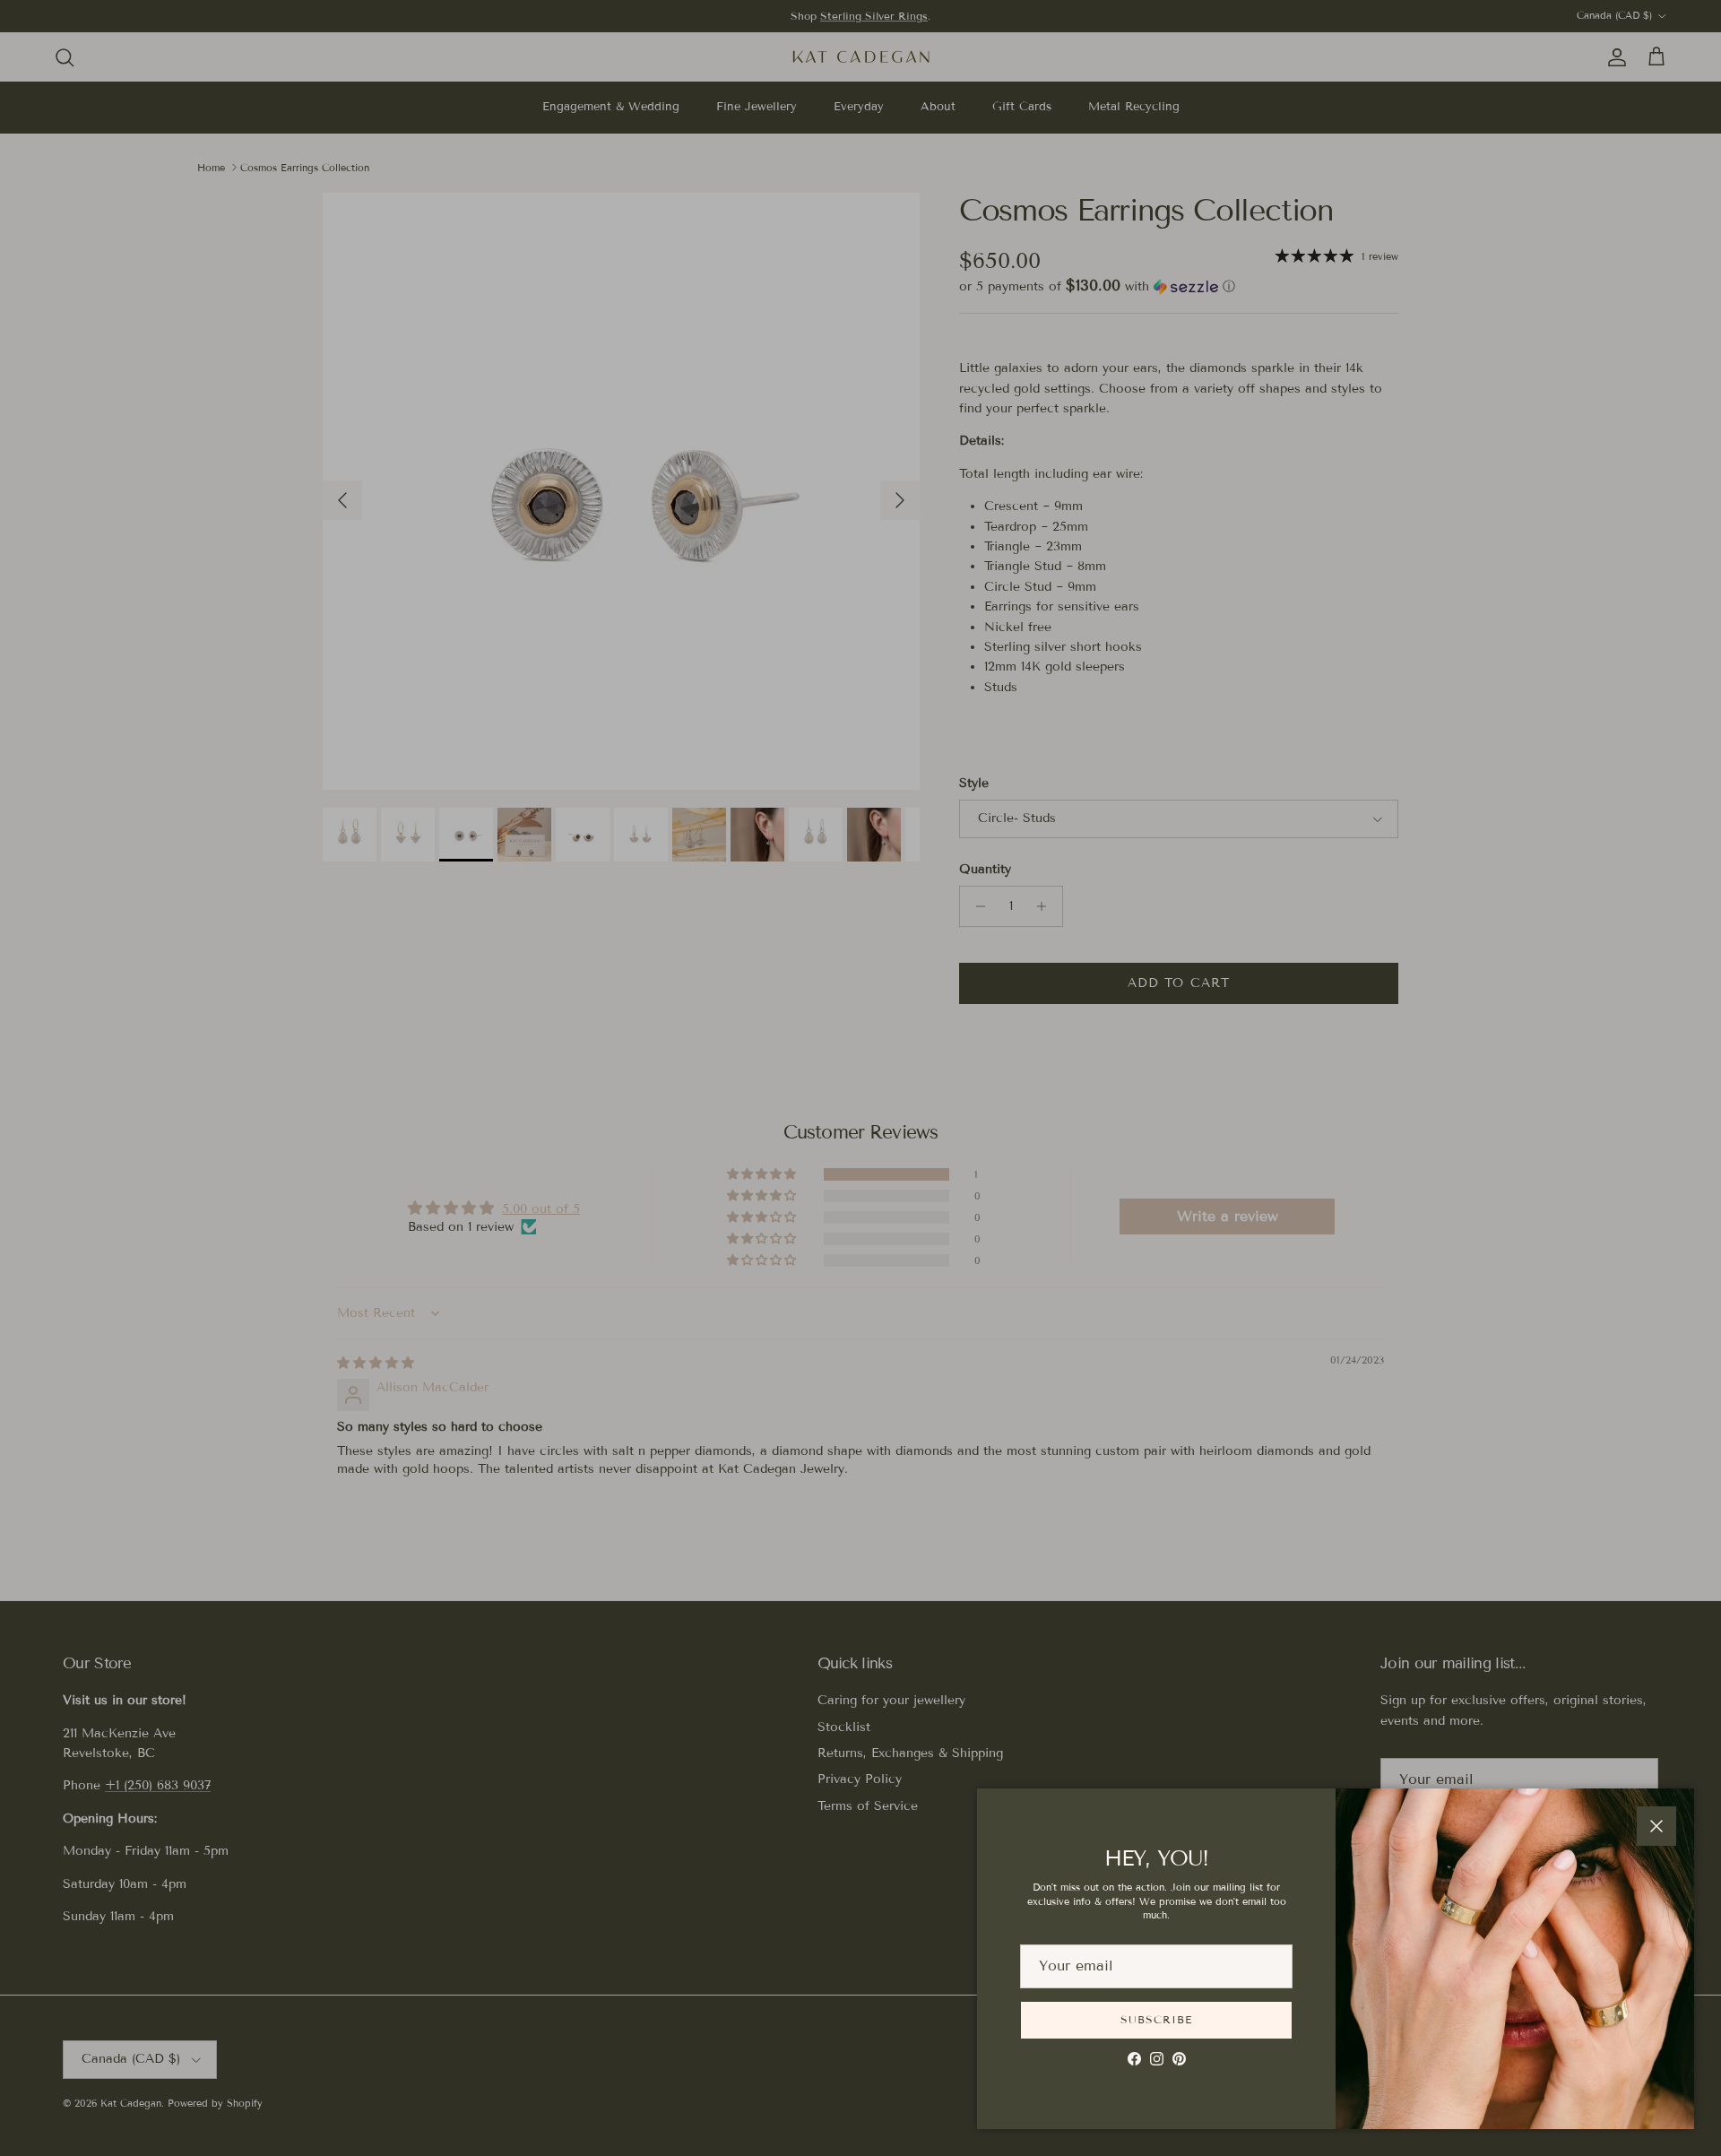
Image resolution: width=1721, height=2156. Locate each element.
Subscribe (1156, 2019)
